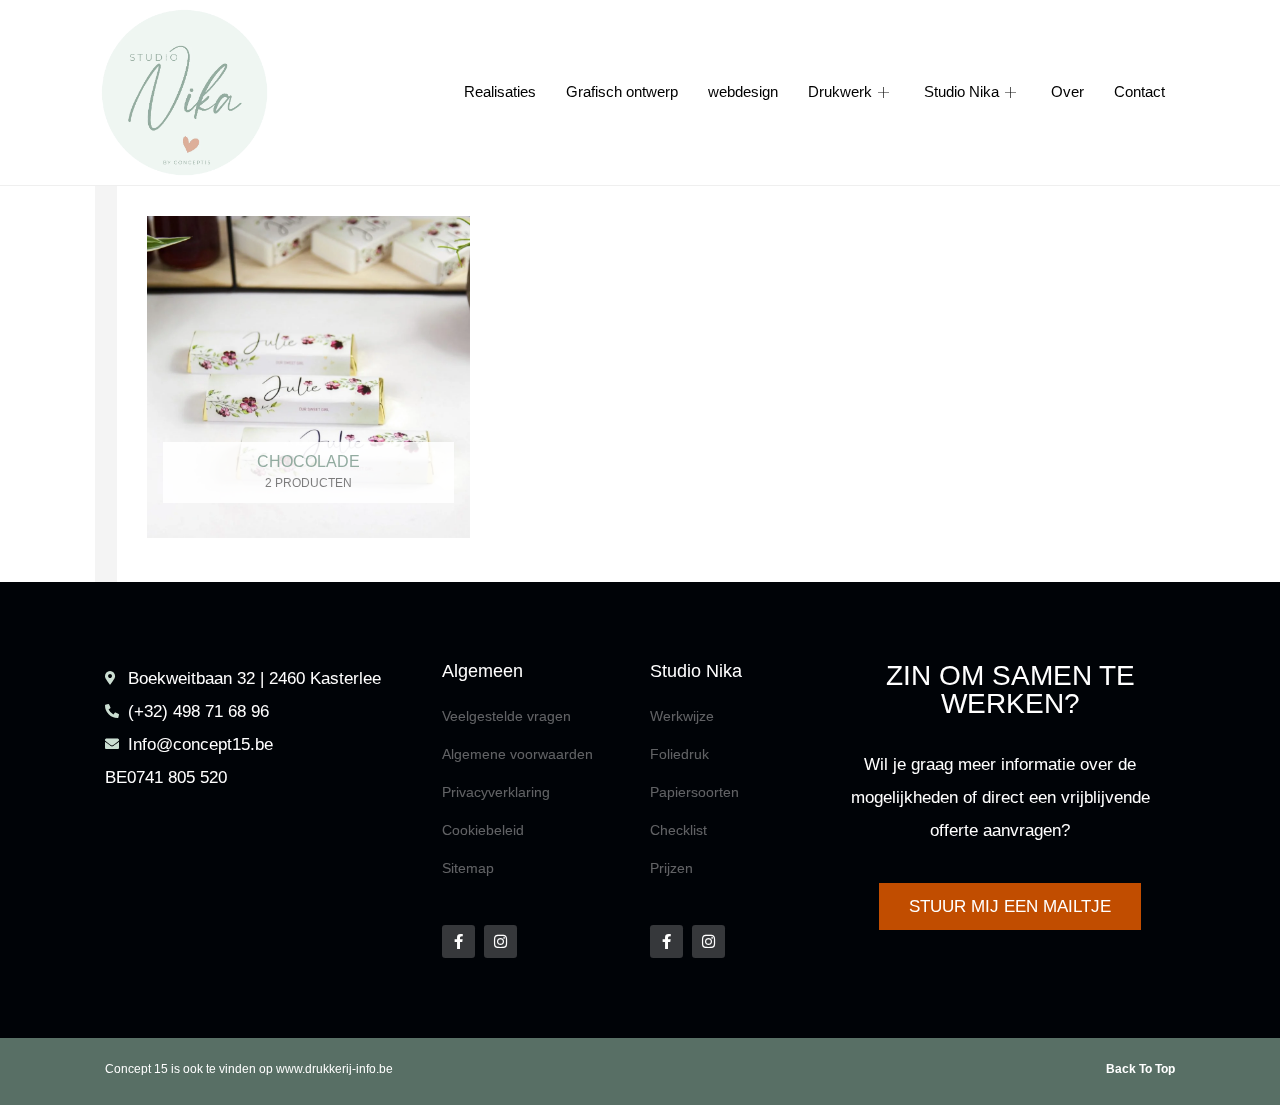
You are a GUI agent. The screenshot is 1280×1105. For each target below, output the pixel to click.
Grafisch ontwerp (622, 92)
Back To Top (1140, 1069)
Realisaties (500, 92)
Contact (1139, 92)
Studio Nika (961, 92)
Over (1067, 92)
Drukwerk (840, 92)
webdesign (743, 92)
